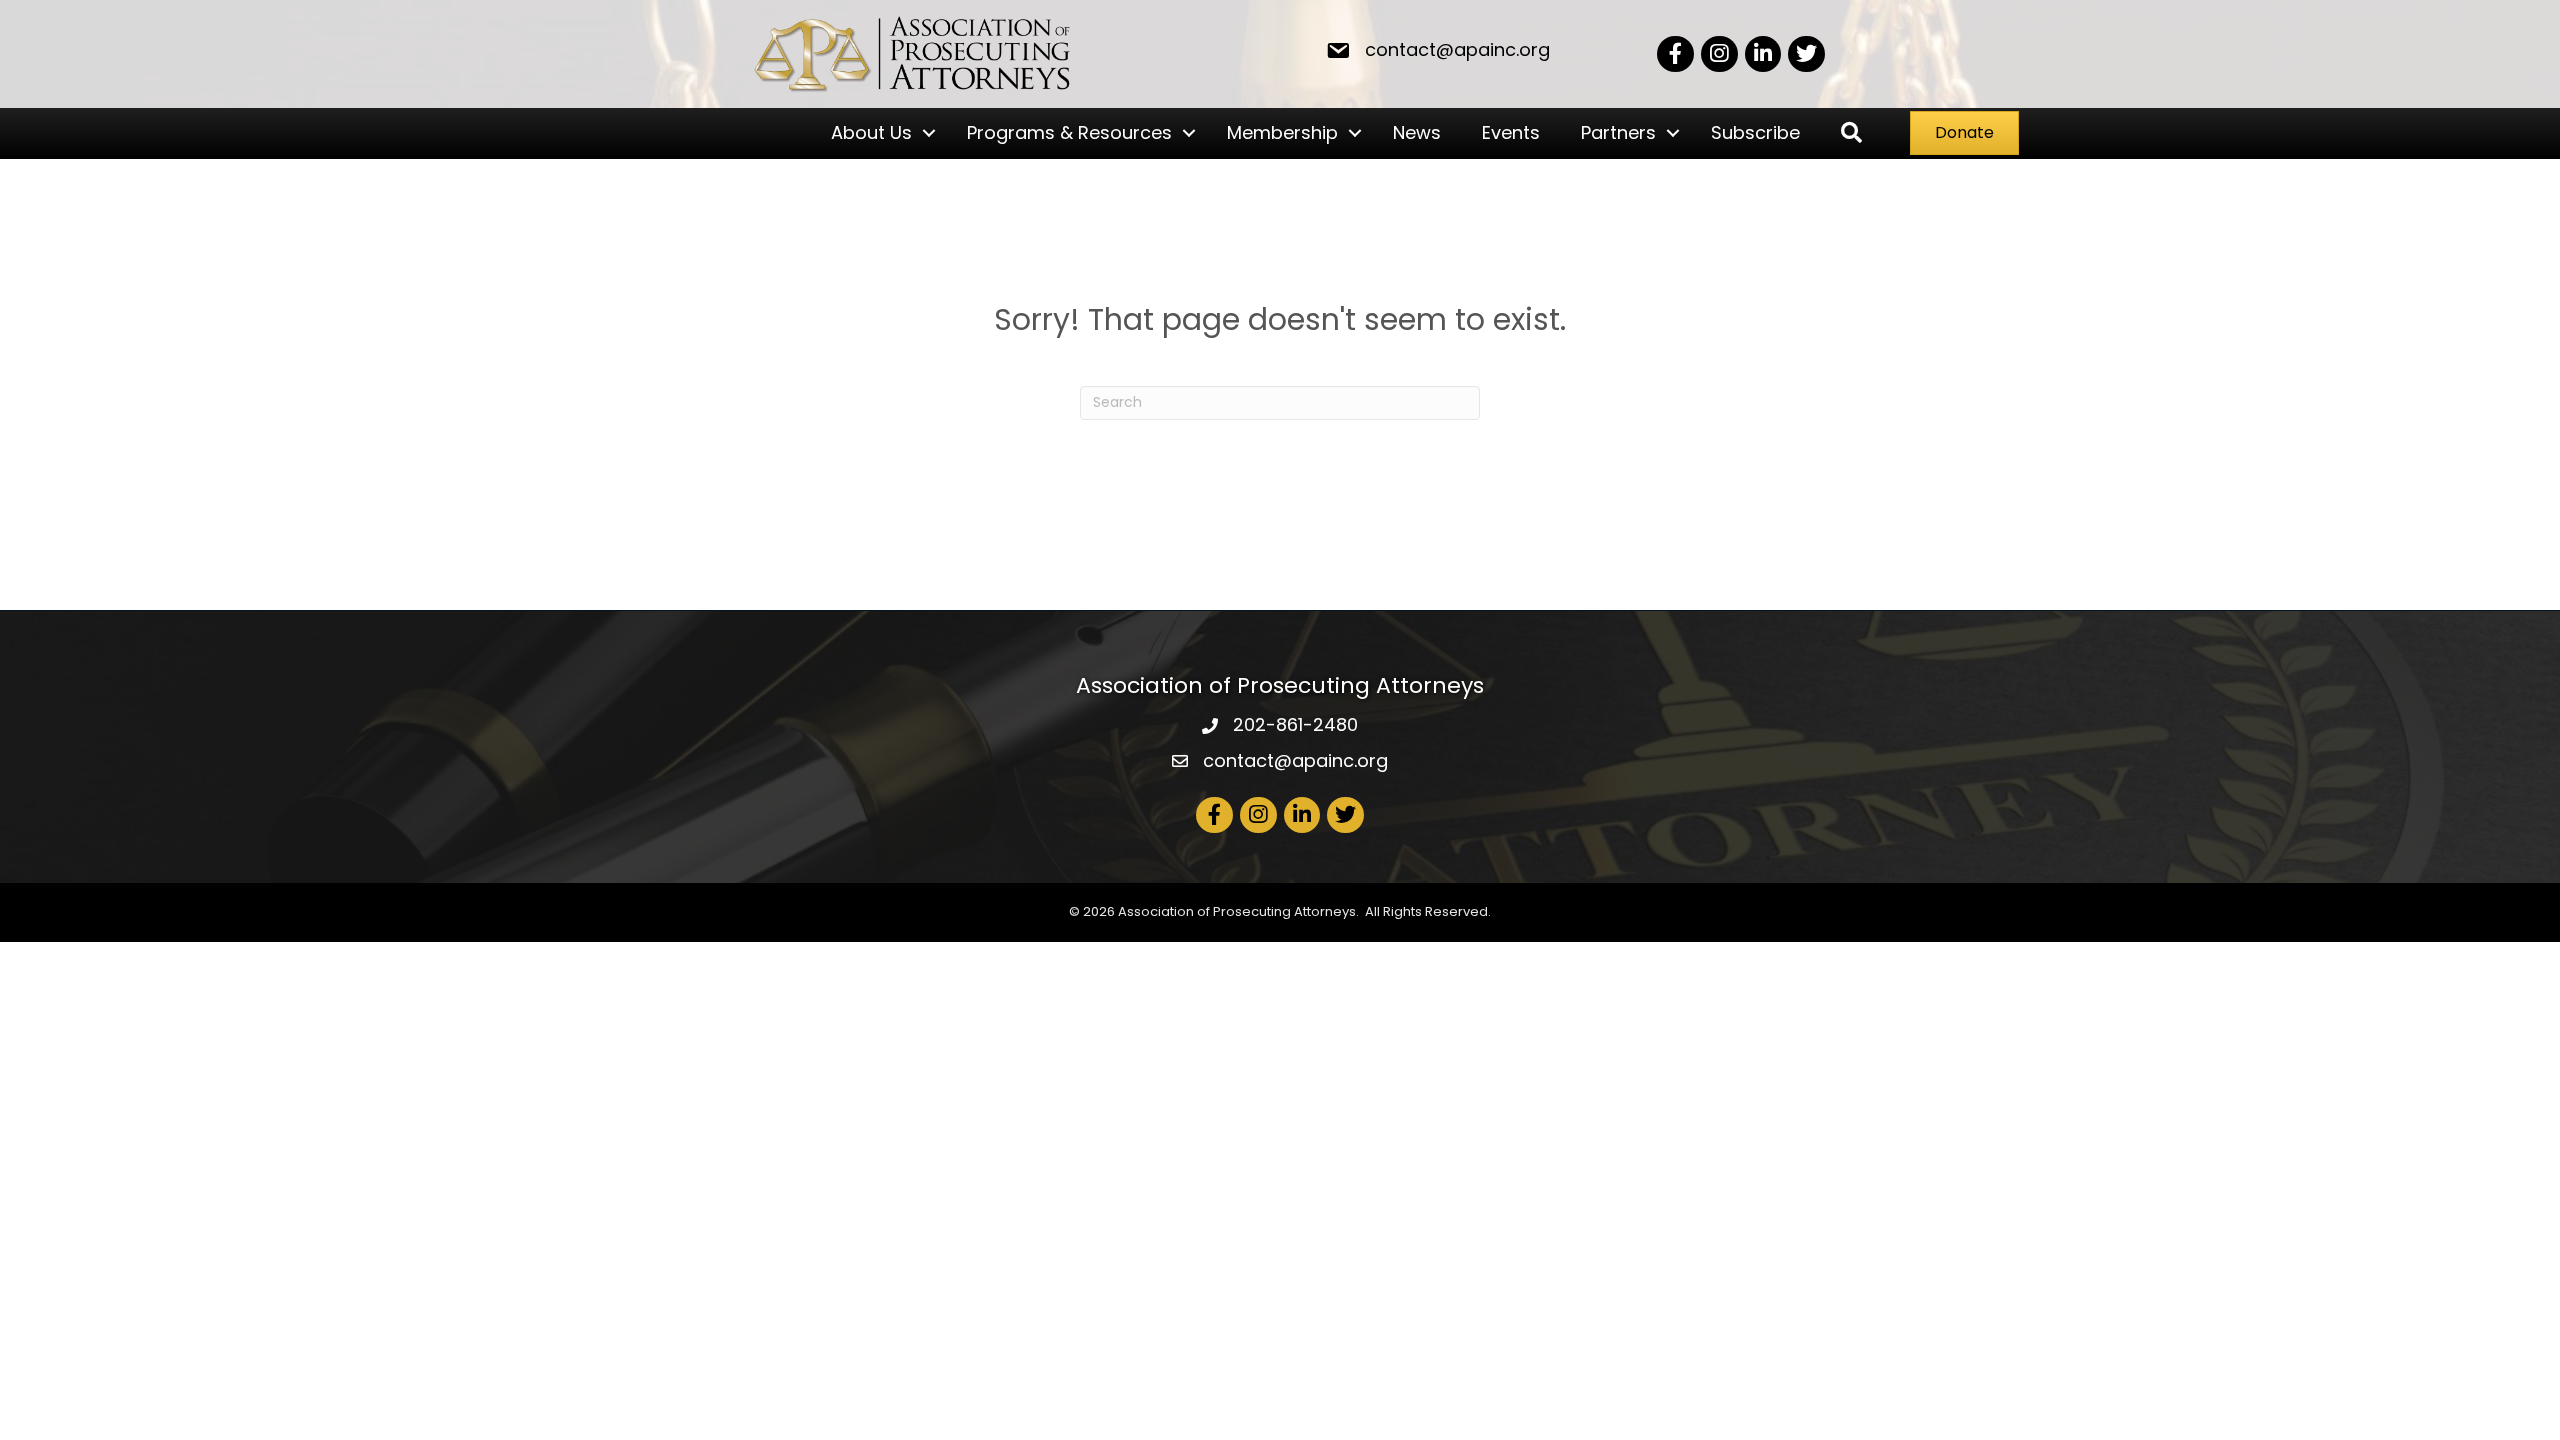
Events (1511, 132)
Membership (1282, 132)
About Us (871, 132)
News (1417, 132)
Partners (1618, 132)
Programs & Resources (1069, 132)
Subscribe (1755, 132)
